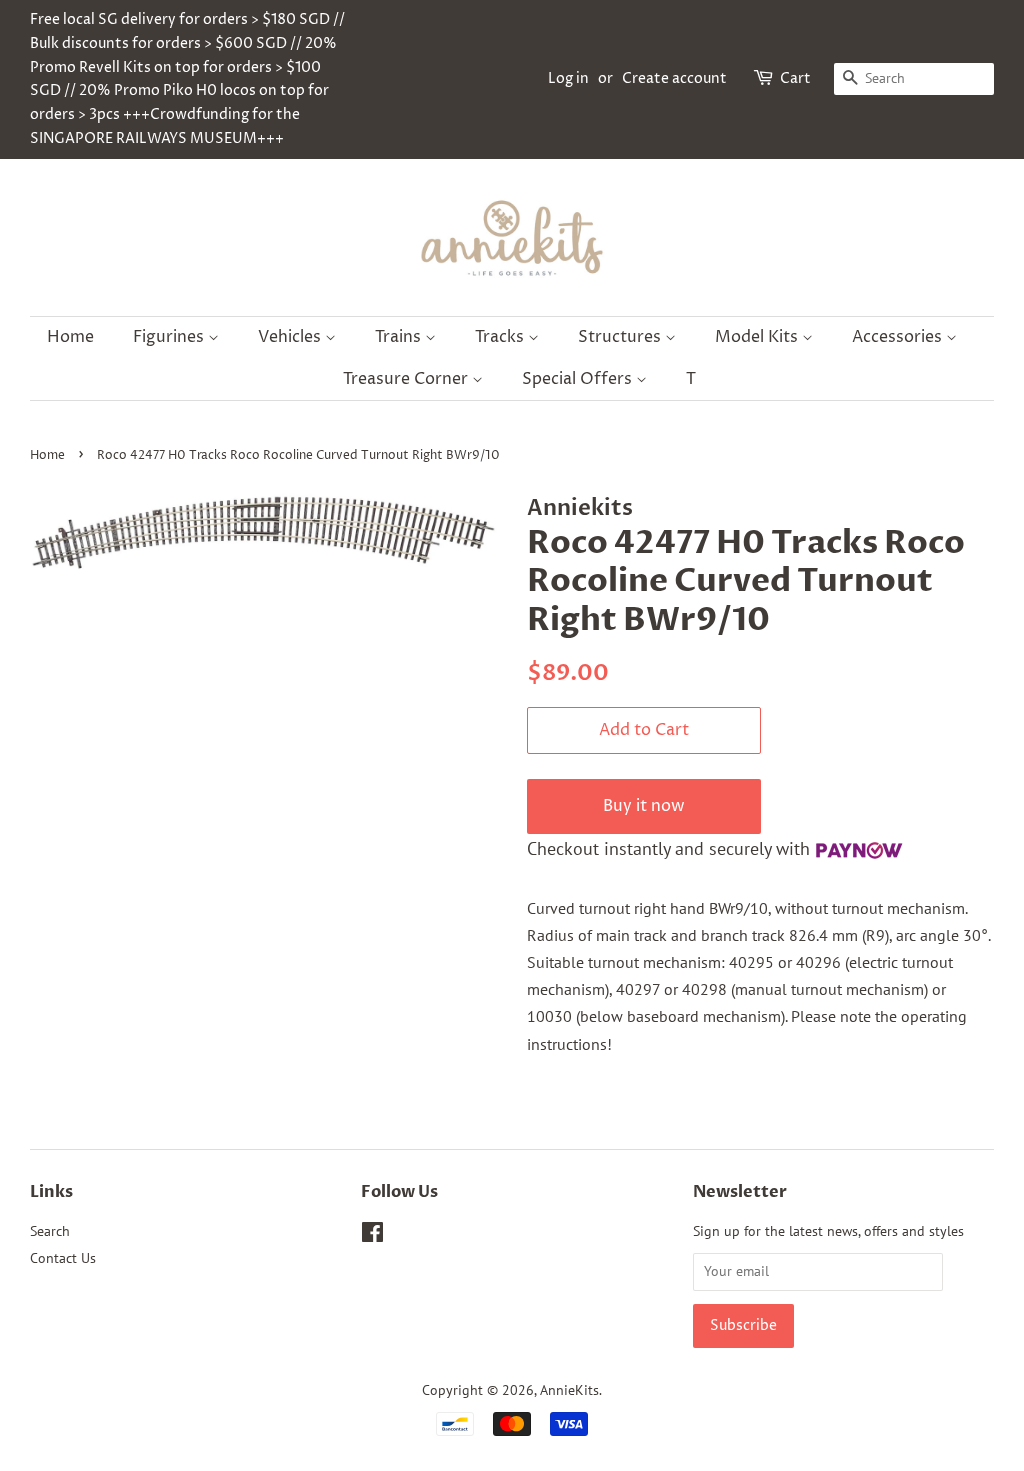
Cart (795, 78)
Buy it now (644, 806)
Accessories (899, 337)
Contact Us (63, 1258)
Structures (621, 337)
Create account (674, 78)
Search (50, 1231)
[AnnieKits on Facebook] (372, 1236)
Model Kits (758, 337)
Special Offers (579, 379)
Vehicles (291, 337)
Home (70, 337)
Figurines (170, 337)
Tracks (501, 337)
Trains (400, 337)
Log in (568, 78)
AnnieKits (569, 1390)
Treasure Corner (407, 379)
